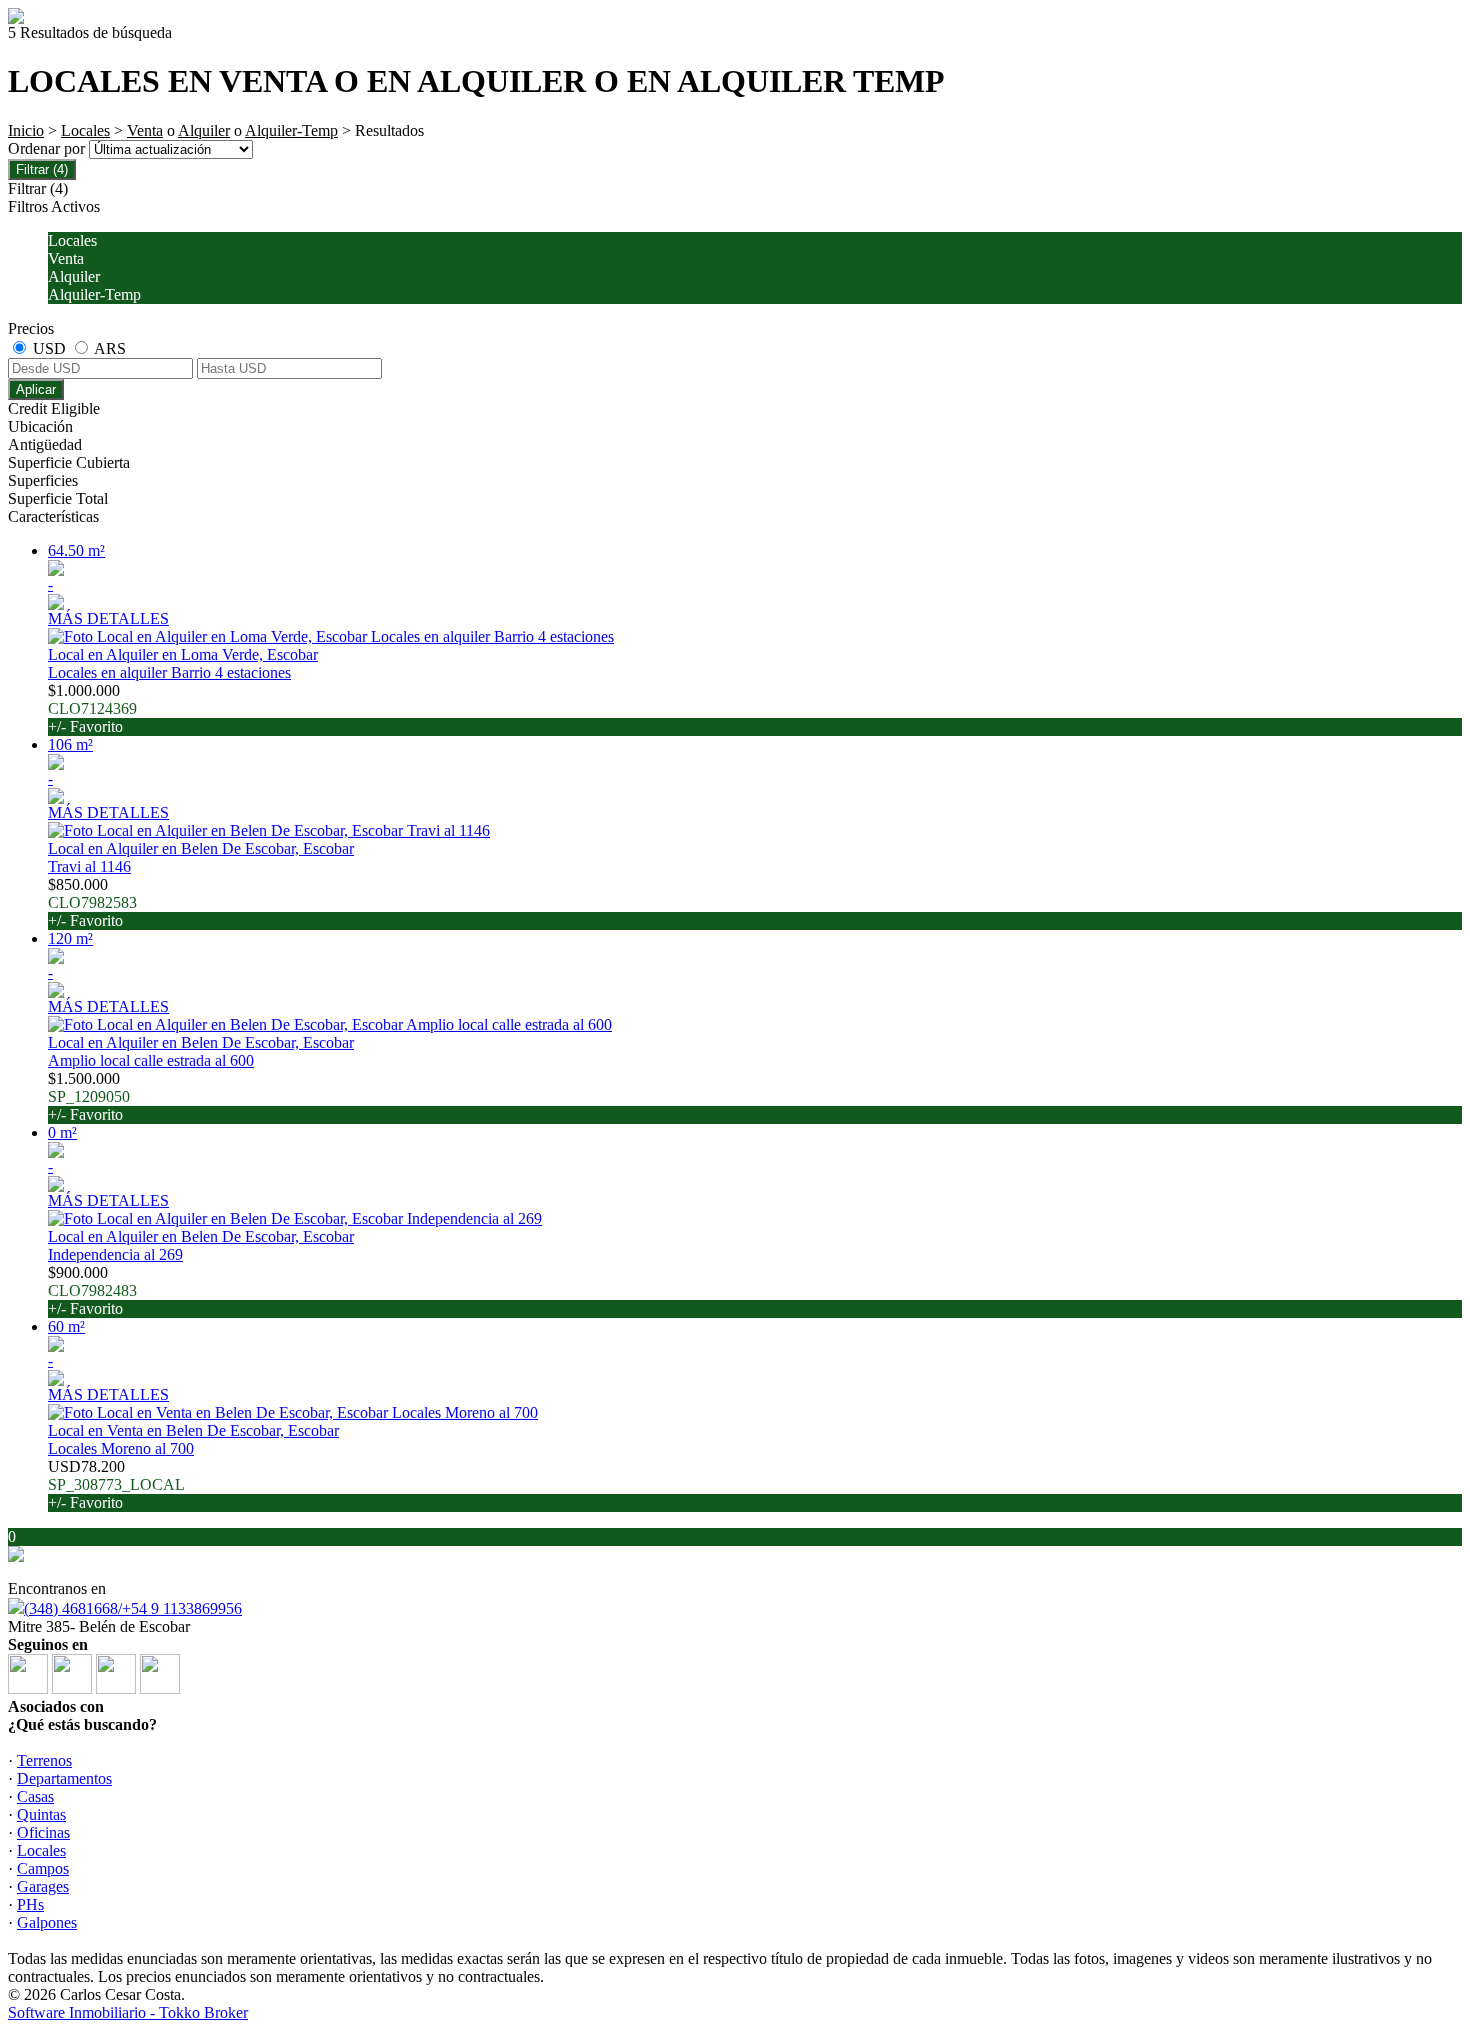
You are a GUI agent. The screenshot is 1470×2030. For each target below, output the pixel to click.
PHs (30, 1904)
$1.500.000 (89, 1096)
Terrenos (44, 1760)
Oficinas (43, 1832)
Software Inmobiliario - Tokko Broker (128, 2012)
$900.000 (92, 1290)
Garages (43, 1886)
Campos (43, 1868)
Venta (145, 130)
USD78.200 (116, 1484)
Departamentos (64, 1778)
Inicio (26, 130)
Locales (85, 130)
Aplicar (36, 389)
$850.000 (92, 902)
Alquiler (204, 130)
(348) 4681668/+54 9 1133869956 (133, 1608)
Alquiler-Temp (291, 130)
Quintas (41, 1814)
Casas (35, 1796)
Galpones (47, 1922)
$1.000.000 (92, 708)
